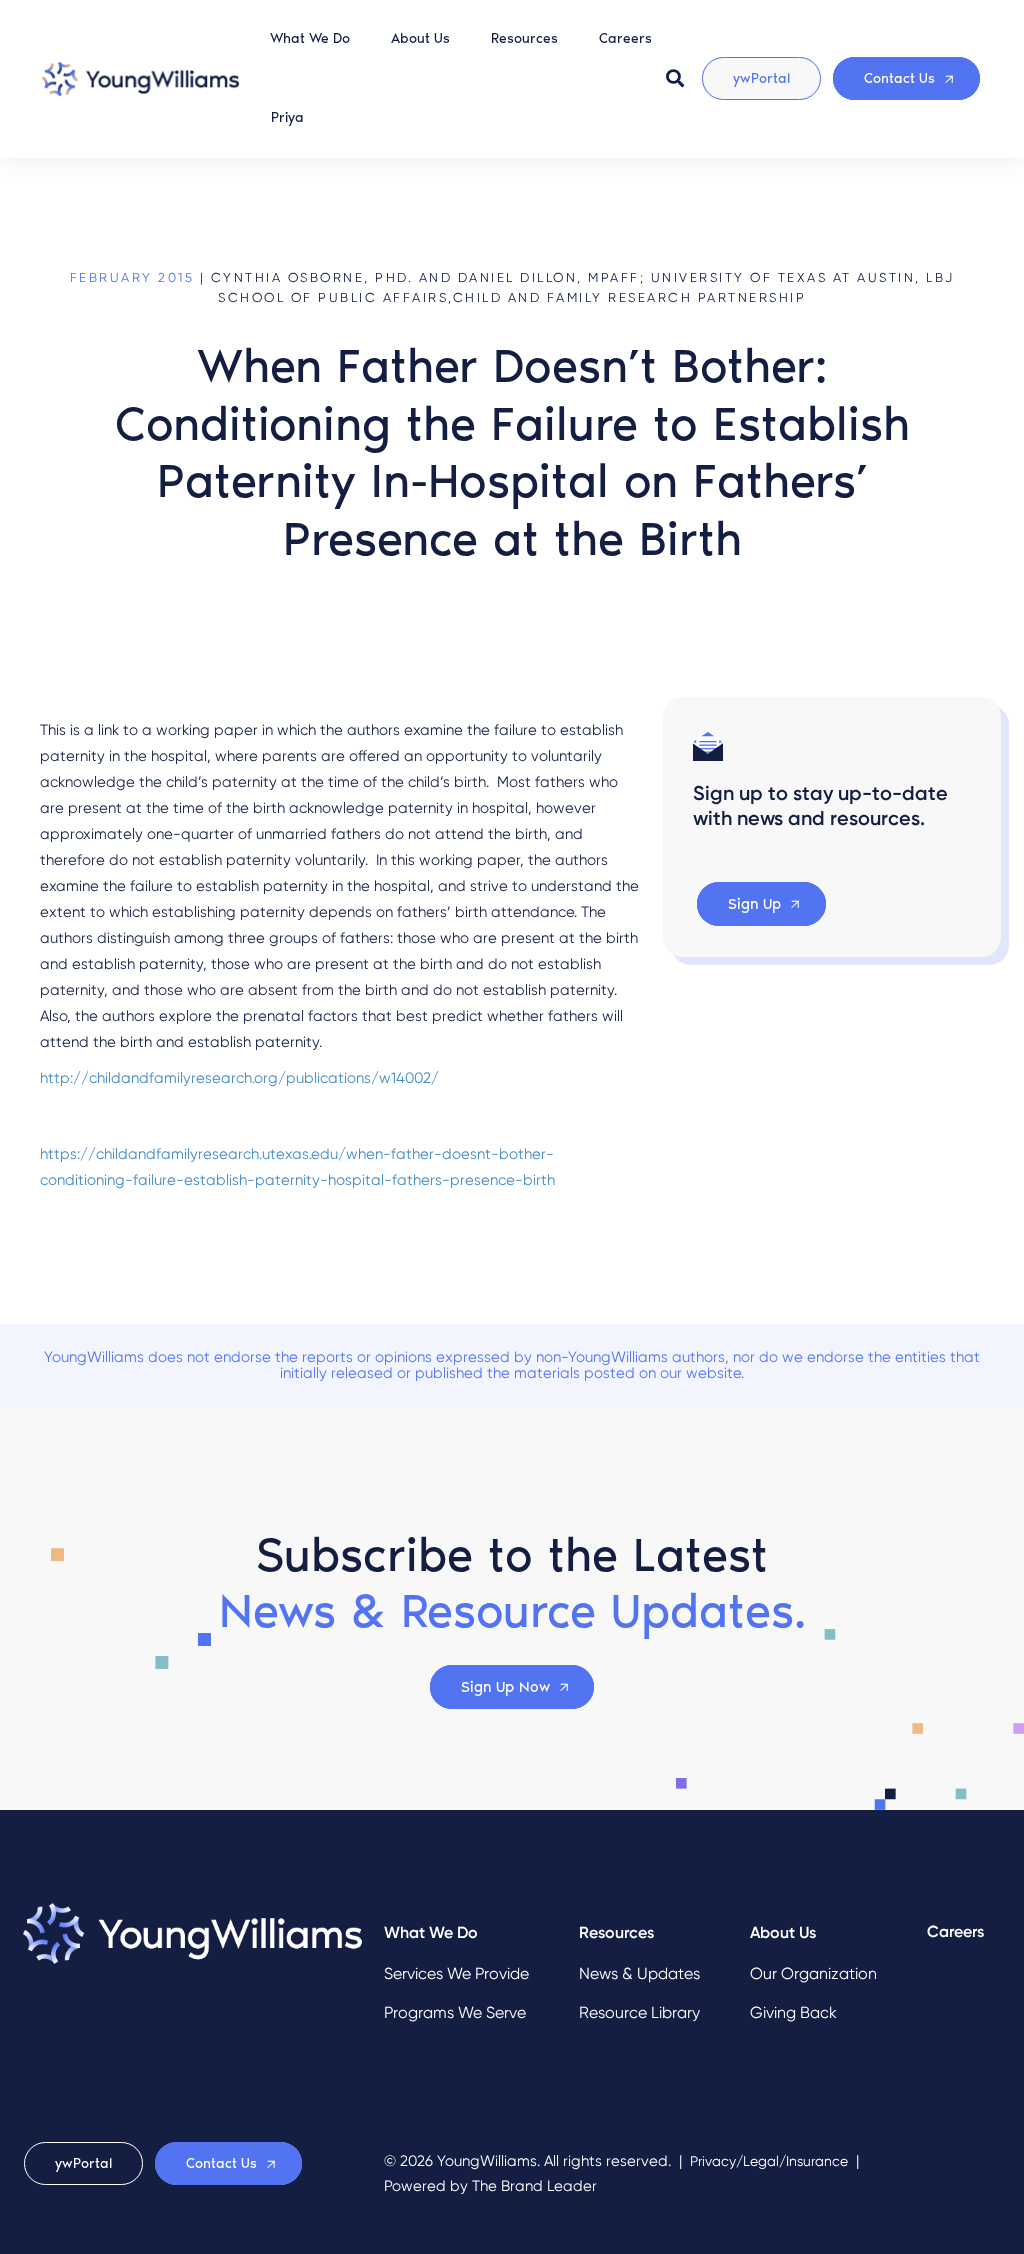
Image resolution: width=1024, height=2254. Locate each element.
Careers (625, 38)
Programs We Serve (455, 2012)
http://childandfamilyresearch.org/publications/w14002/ (239, 1078)
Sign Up (754, 904)
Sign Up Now (505, 1687)
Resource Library (639, 2012)
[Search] (675, 78)
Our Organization (813, 1973)
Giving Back (793, 2012)
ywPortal (761, 78)
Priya (287, 117)
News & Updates (639, 1973)
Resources (524, 38)
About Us (420, 38)
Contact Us (899, 78)
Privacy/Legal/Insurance (769, 2161)
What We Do (310, 38)
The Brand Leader (534, 2186)
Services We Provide (456, 1973)
